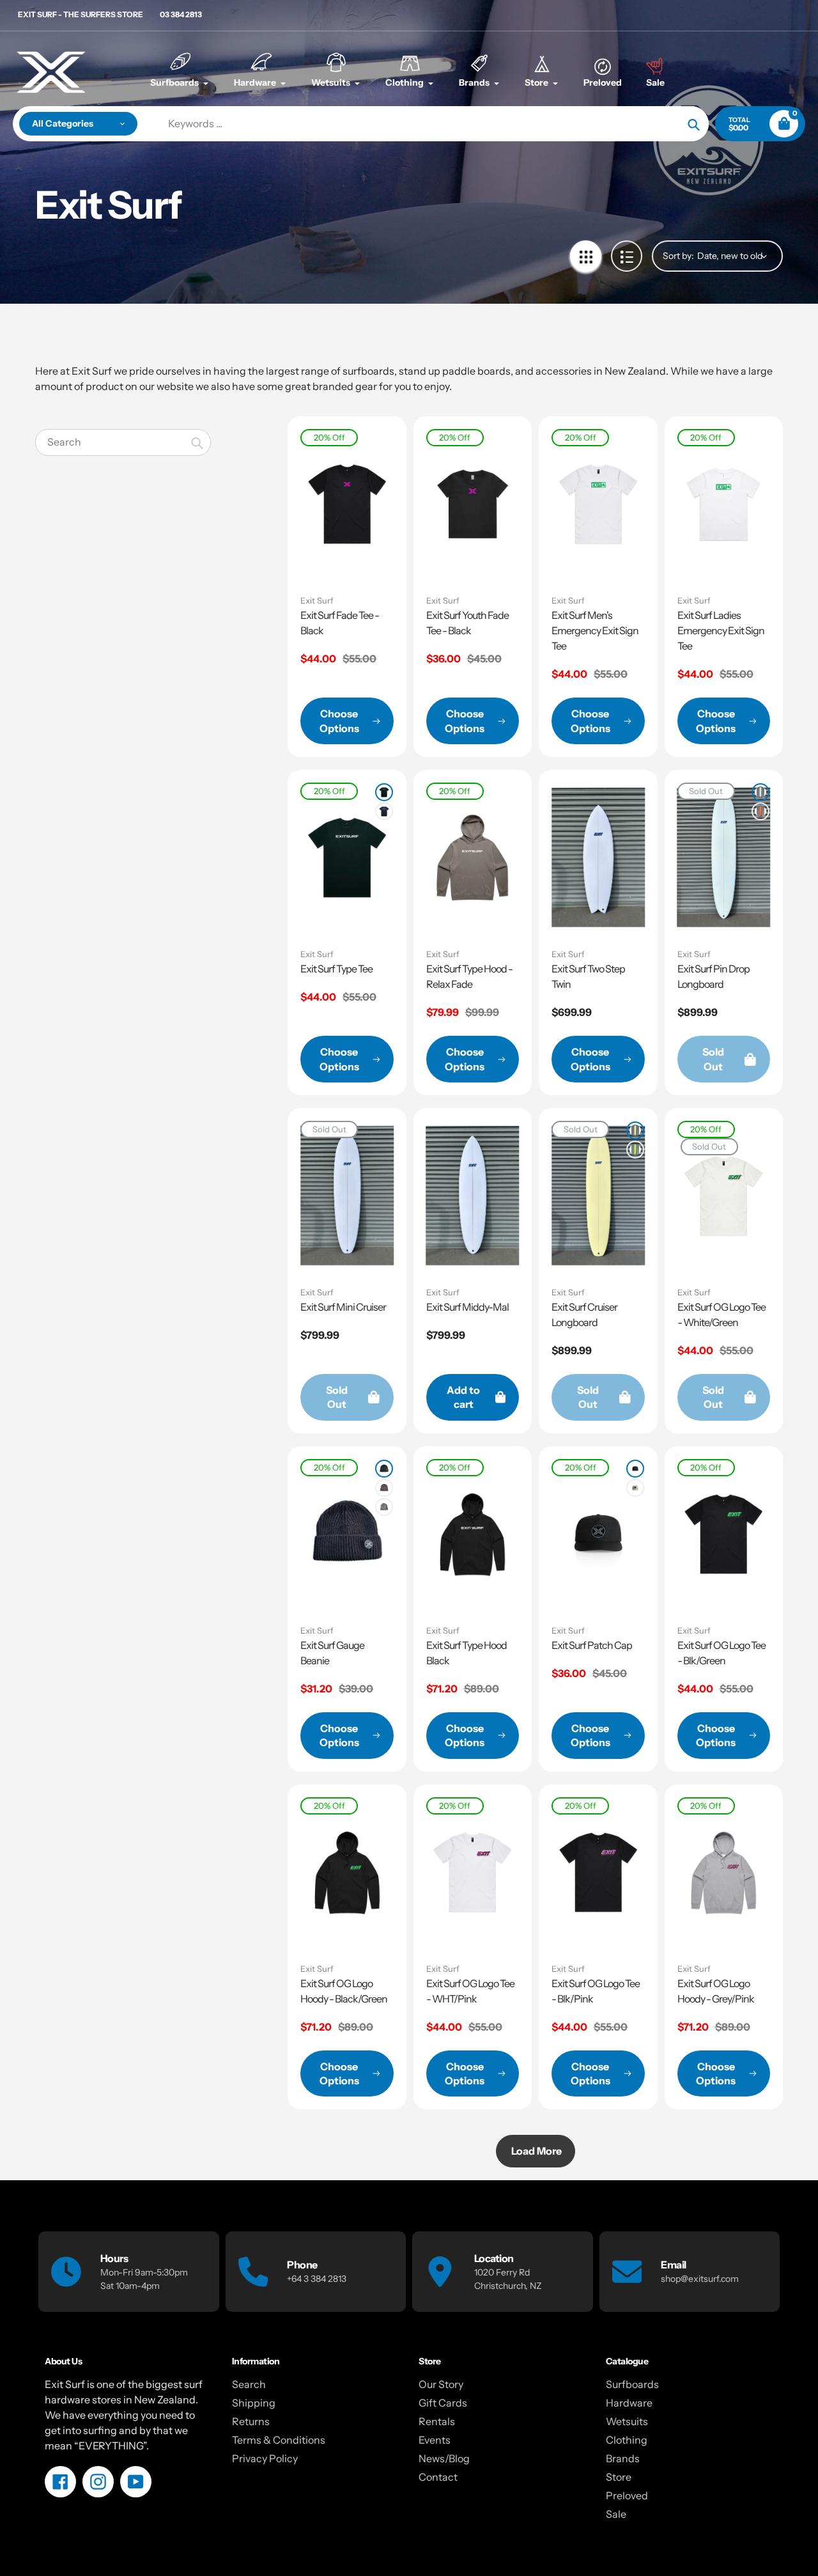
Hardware (629, 2403)
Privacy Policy (265, 2458)
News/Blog (444, 2458)
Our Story (441, 2384)
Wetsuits (627, 2421)
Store (619, 2477)
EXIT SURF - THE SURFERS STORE (81, 14)
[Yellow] (635, 1130)
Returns (251, 2421)
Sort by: (678, 256)
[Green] (635, 1150)
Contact (438, 2477)
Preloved (627, 2495)
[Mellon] (760, 811)
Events (435, 2440)
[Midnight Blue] (384, 811)
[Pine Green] (384, 792)
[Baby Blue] (760, 792)
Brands (623, 2458)
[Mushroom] (635, 1488)
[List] (627, 256)
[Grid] (586, 256)
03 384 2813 (181, 14)
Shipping (254, 2403)
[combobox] (123, 442)
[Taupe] (384, 1488)
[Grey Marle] (384, 1507)
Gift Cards (443, 2403)
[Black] (384, 1469)
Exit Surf (317, 600)
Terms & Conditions (279, 2440)
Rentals (437, 2421)
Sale (616, 2514)
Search (249, 2384)
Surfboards (632, 2384)
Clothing (627, 2440)
